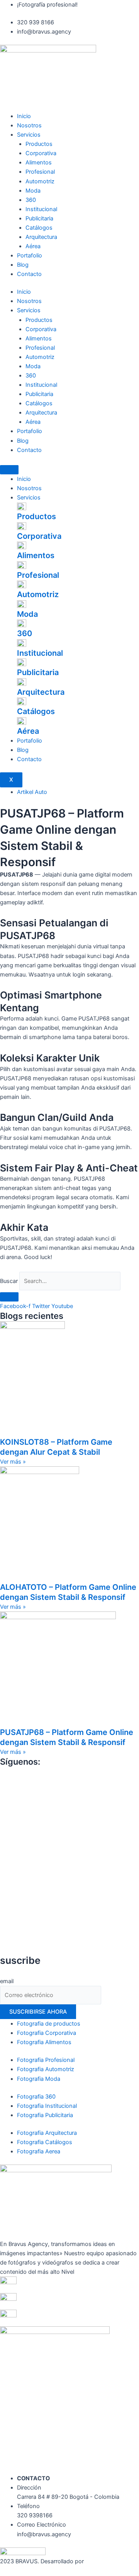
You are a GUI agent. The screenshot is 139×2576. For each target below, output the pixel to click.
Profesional (40, 172)
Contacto (29, 274)
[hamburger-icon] (9, 470)
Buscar (9, 1281)
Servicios (29, 135)
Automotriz (40, 181)
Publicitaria (39, 218)
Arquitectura (41, 237)
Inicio (24, 116)
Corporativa (41, 153)
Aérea (33, 246)
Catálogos (39, 228)
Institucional (41, 209)
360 (31, 200)
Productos (39, 144)
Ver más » (13, 1462)
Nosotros (29, 125)
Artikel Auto (32, 792)
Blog (23, 265)
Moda (33, 191)
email (7, 1981)
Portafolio (30, 256)
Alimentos (39, 162)
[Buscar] (9, 1297)
